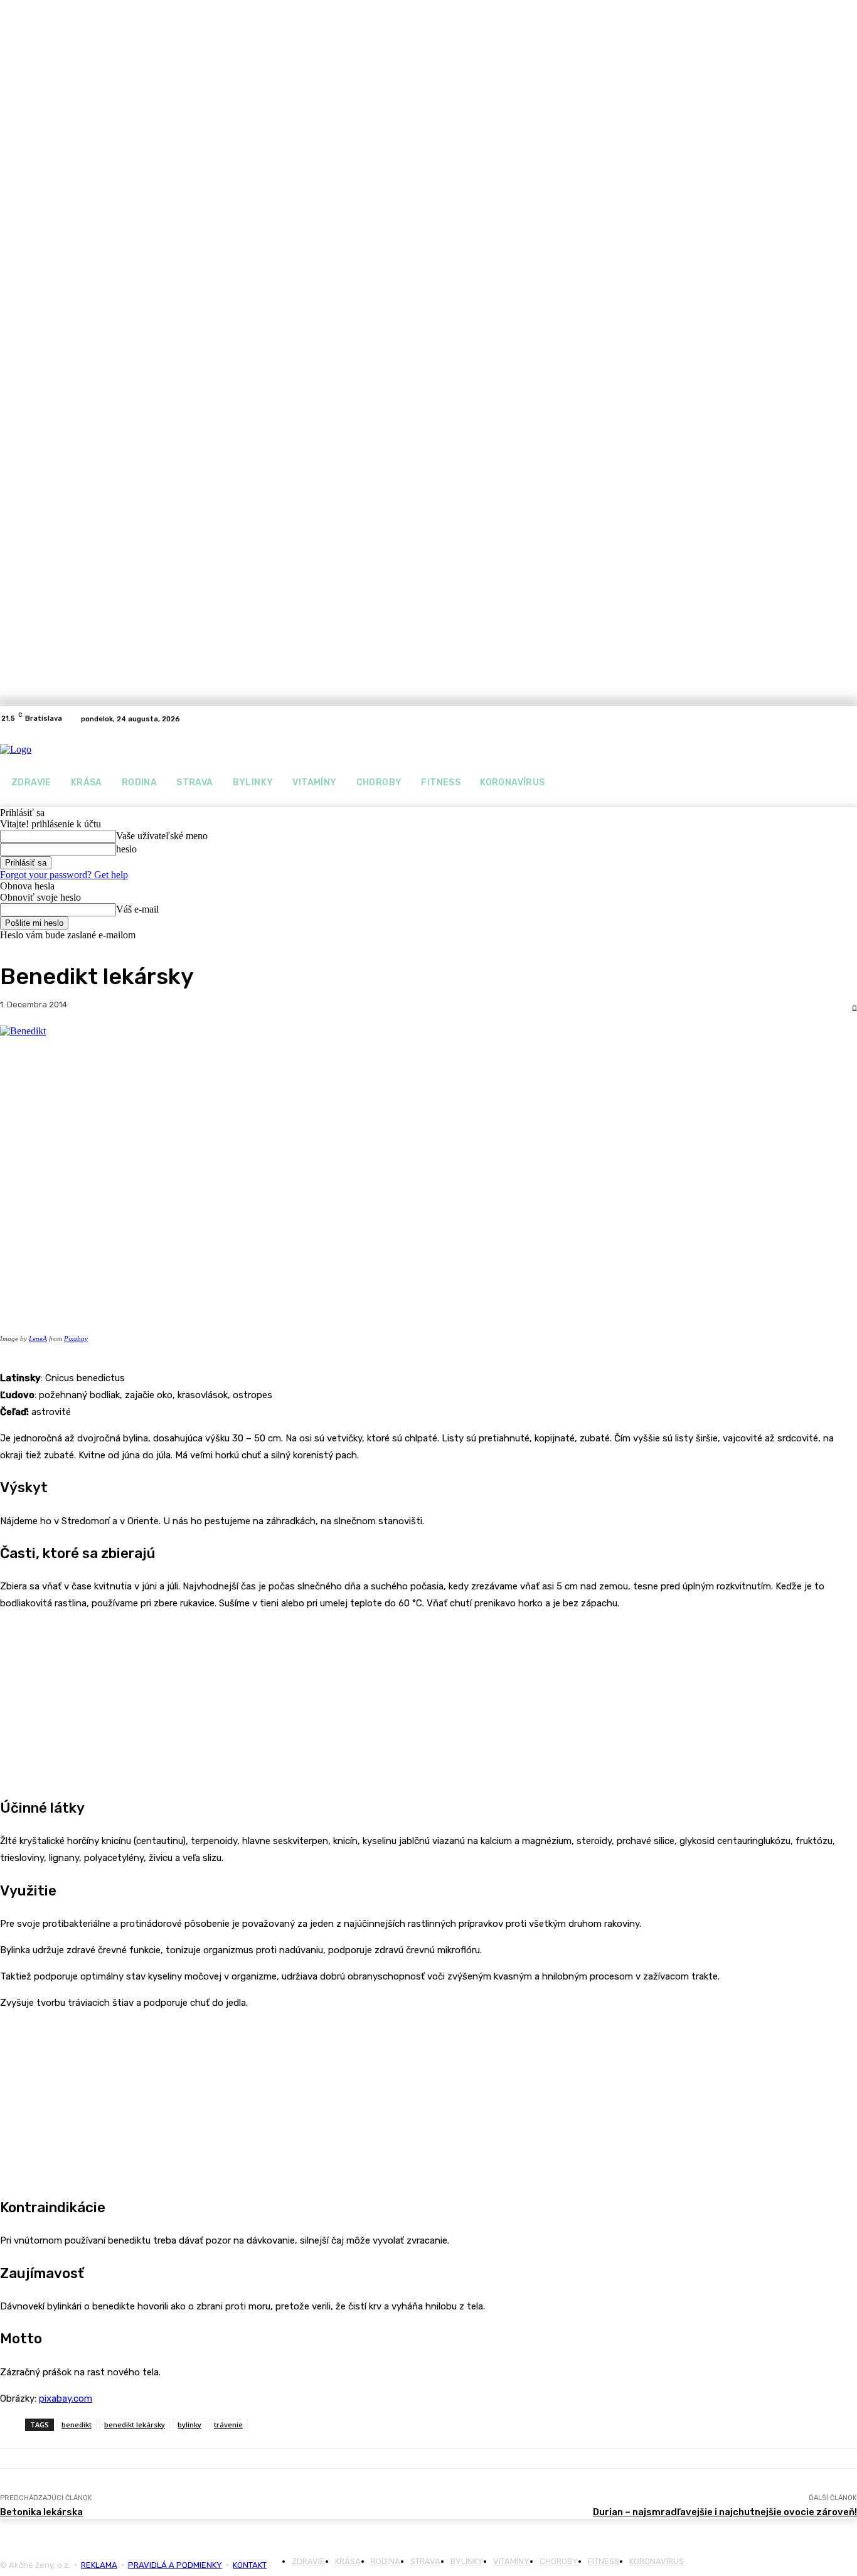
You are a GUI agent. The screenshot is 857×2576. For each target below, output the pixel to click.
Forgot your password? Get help (64, 875)
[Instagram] (849, 719)
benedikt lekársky (135, 2425)
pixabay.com (66, 2398)
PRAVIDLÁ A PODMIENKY (175, 2565)
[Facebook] (834, 719)
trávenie (228, 2425)
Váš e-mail (137, 909)
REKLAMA (99, 2565)
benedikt (77, 2425)
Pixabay (76, 1338)
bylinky (189, 2425)
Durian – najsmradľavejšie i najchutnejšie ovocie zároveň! (725, 2512)
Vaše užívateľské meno (162, 836)
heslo (126, 849)
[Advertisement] (94, 1700)
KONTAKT (250, 2565)
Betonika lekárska (41, 2512)
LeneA (38, 1338)
